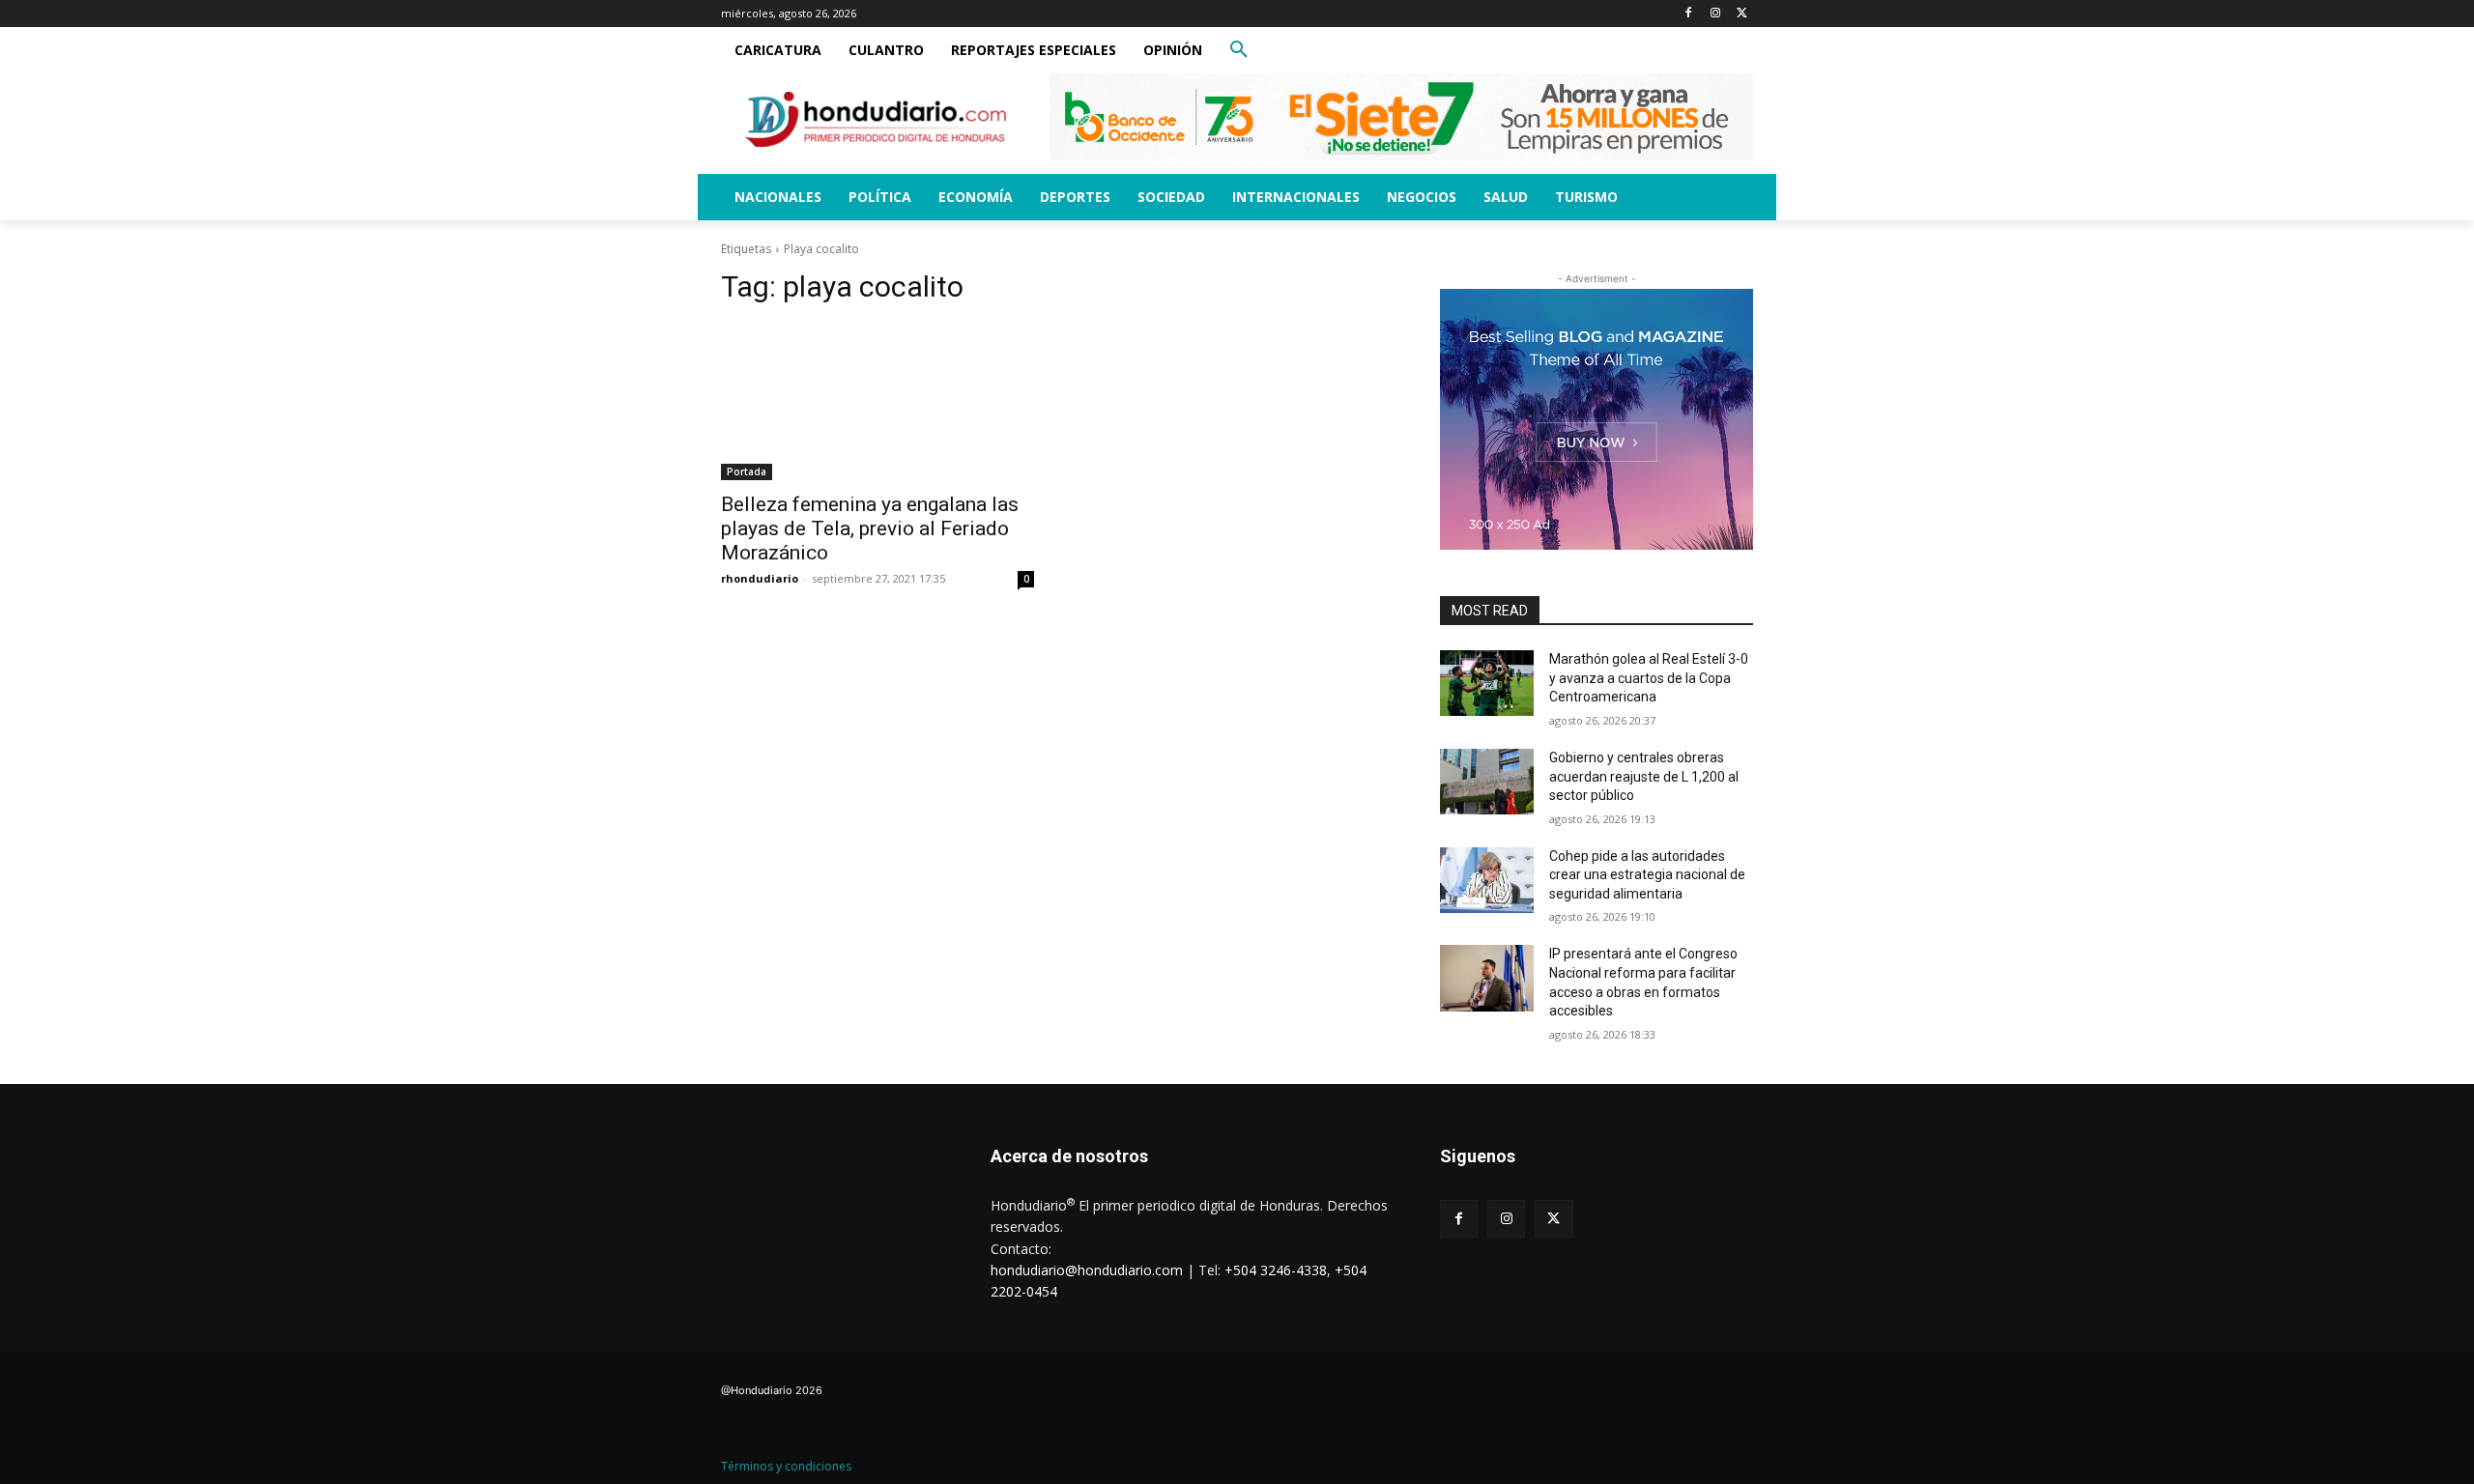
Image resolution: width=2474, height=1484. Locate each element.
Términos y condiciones (786, 1466)
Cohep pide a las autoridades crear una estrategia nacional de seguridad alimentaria (1647, 875)
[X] (1742, 14)
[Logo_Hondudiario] (876, 119)
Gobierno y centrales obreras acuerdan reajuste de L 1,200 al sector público (1644, 776)
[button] (1239, 50)
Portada (747, 471)
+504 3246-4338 (1276, 1270)
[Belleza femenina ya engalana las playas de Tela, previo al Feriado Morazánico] (877, 402)
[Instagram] (1715, 14)
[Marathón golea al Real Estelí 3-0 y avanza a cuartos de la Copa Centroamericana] (1487, 683)
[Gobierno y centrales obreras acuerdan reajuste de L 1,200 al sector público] (1487, 782)
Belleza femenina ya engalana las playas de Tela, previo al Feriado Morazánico (870, 528)
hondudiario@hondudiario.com (1087, 1270)
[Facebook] (1689, 14)
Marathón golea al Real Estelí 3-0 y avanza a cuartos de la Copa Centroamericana (1649, 678)
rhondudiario (760, 578)
